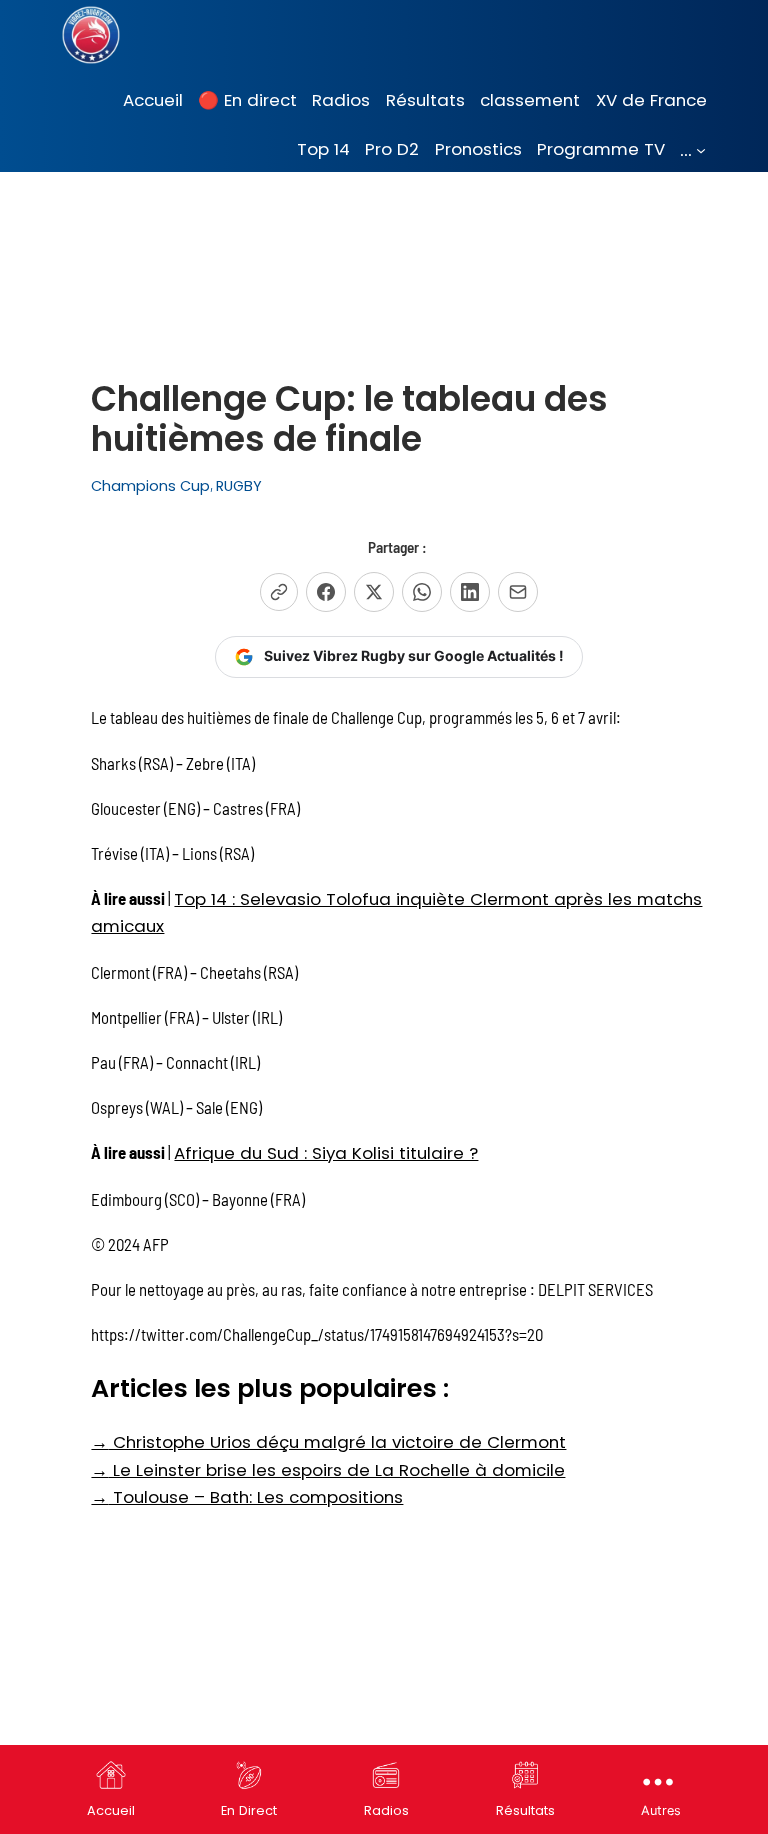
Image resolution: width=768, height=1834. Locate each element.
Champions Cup (150, 486)
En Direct (249, 1810)
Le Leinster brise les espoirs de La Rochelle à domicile (328, 1470)
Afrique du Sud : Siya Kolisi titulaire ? (326, 1153)
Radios (386, 1810)
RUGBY (239, 486)
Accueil (111, 1810)
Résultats (525, 1810)
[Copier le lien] (279, 592)
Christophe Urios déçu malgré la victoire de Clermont (328, 1442)
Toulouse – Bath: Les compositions (247, 1497)
